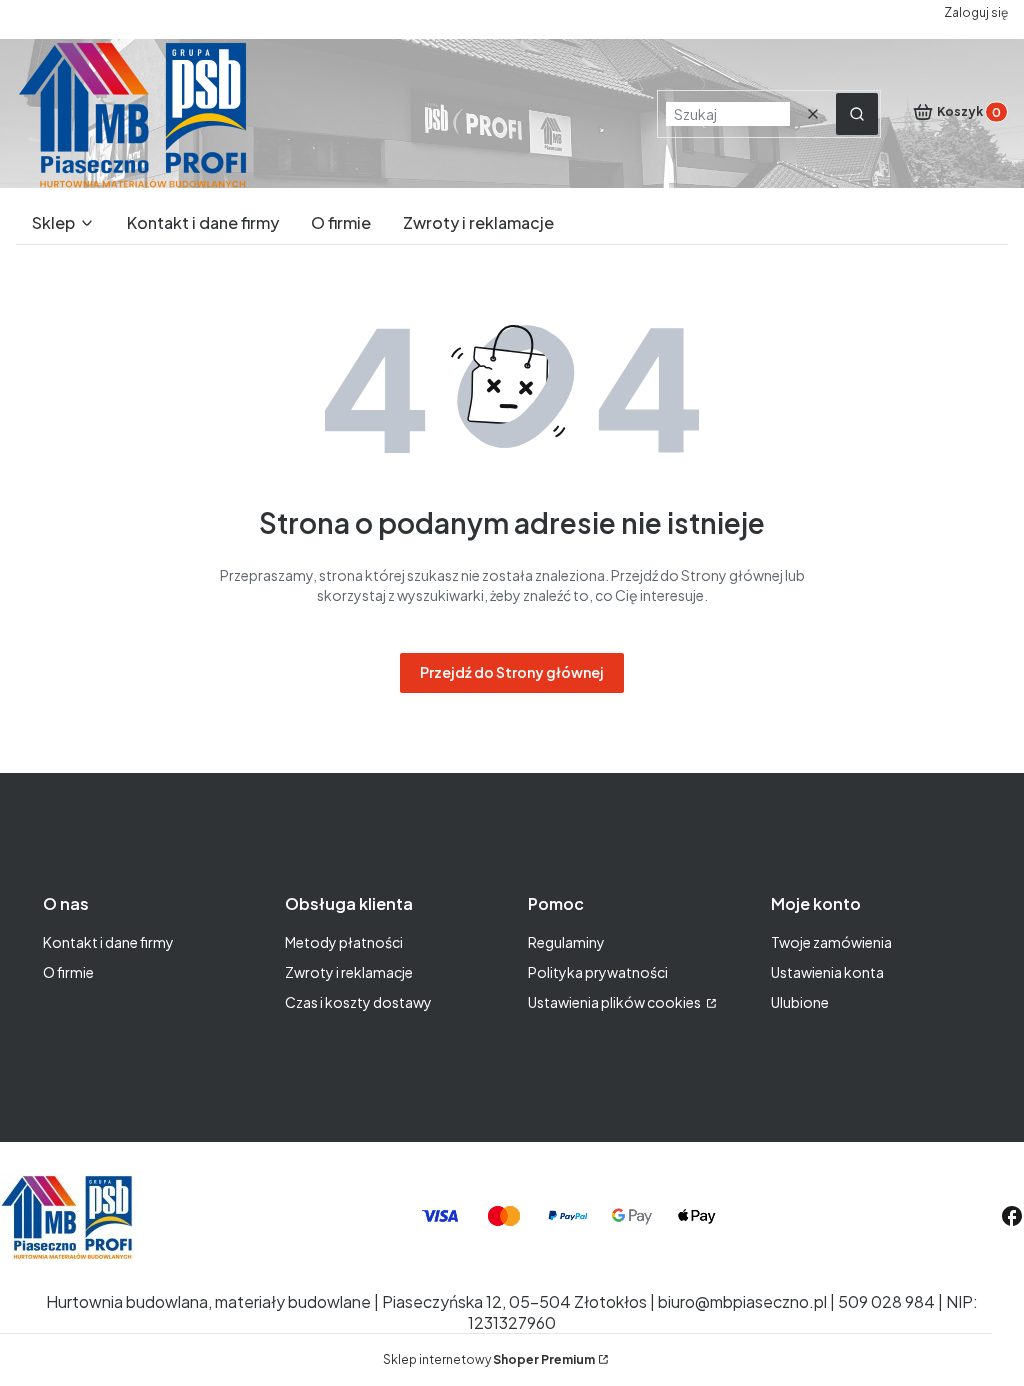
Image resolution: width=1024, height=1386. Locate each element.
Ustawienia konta (827, 972)
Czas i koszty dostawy (358, 1002)
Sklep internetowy (489, 1359)
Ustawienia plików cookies (615, 1002)
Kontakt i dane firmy (108, 942)
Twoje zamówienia (831, 942)
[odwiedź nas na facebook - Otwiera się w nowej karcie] (1012, 1216)
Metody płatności (344, 942)
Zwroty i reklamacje (349, 972)
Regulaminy (566, 942)
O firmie (68, 972)
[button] (857, 114)
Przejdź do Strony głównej (512, 672)
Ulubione (800, 1002)
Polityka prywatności (598, 972)
